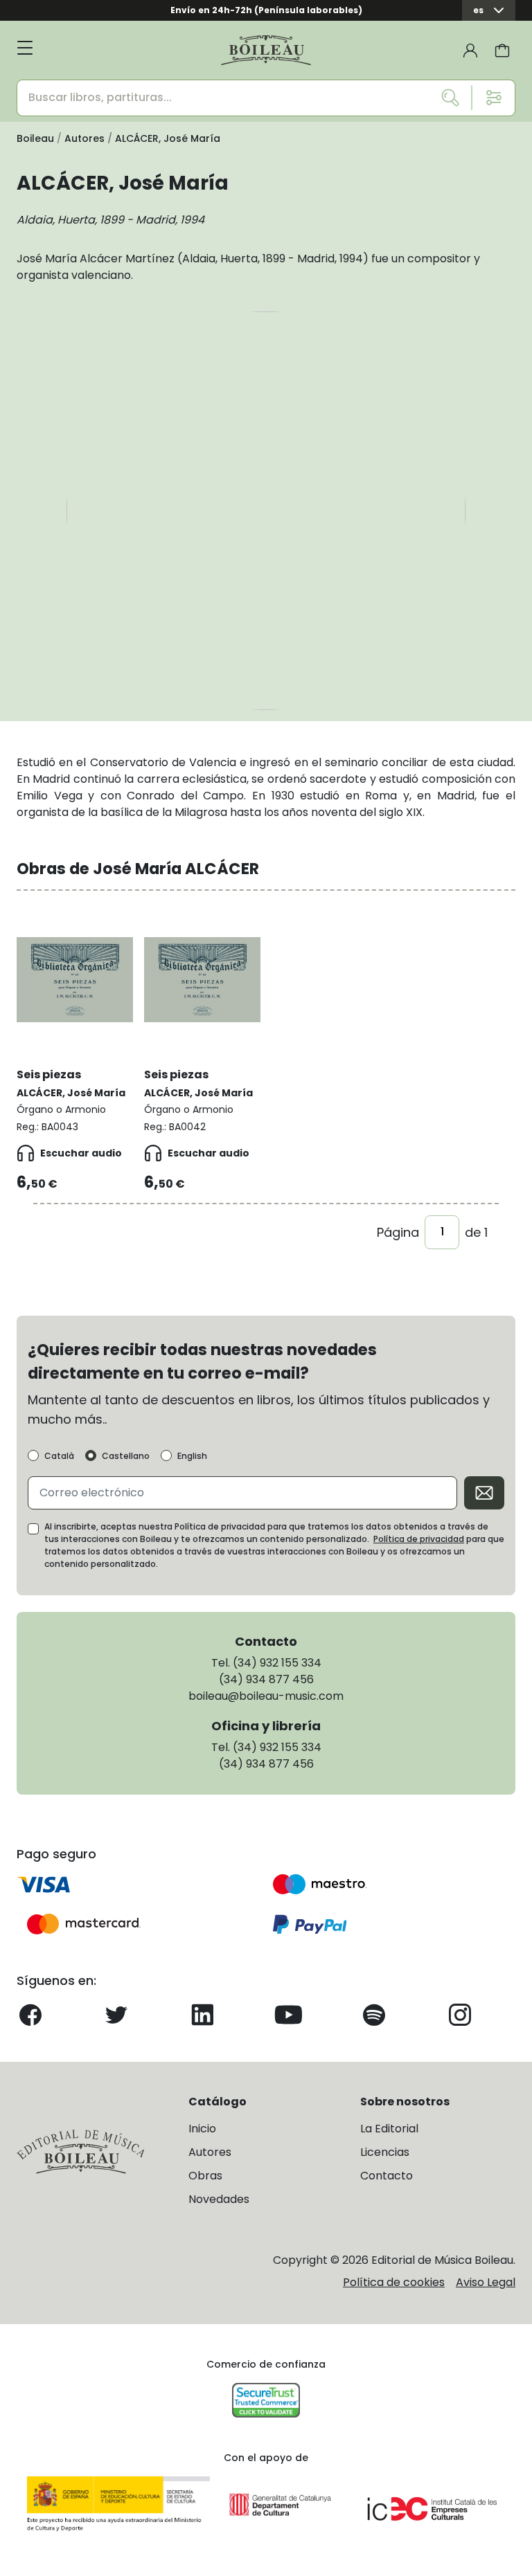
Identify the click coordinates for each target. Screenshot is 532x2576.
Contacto (387, 2176)
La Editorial (389, 2129)
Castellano (126, 1456)
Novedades (219, 2199)
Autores (210, 2152)
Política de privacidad (419, 1539)
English (192, 1456)
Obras (205, 2176)
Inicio (202, 2129)
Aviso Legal (486, 2282)
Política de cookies (394, 2282)
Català (59, 1456)
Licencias (385, 2152)
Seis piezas (49, 1074)
